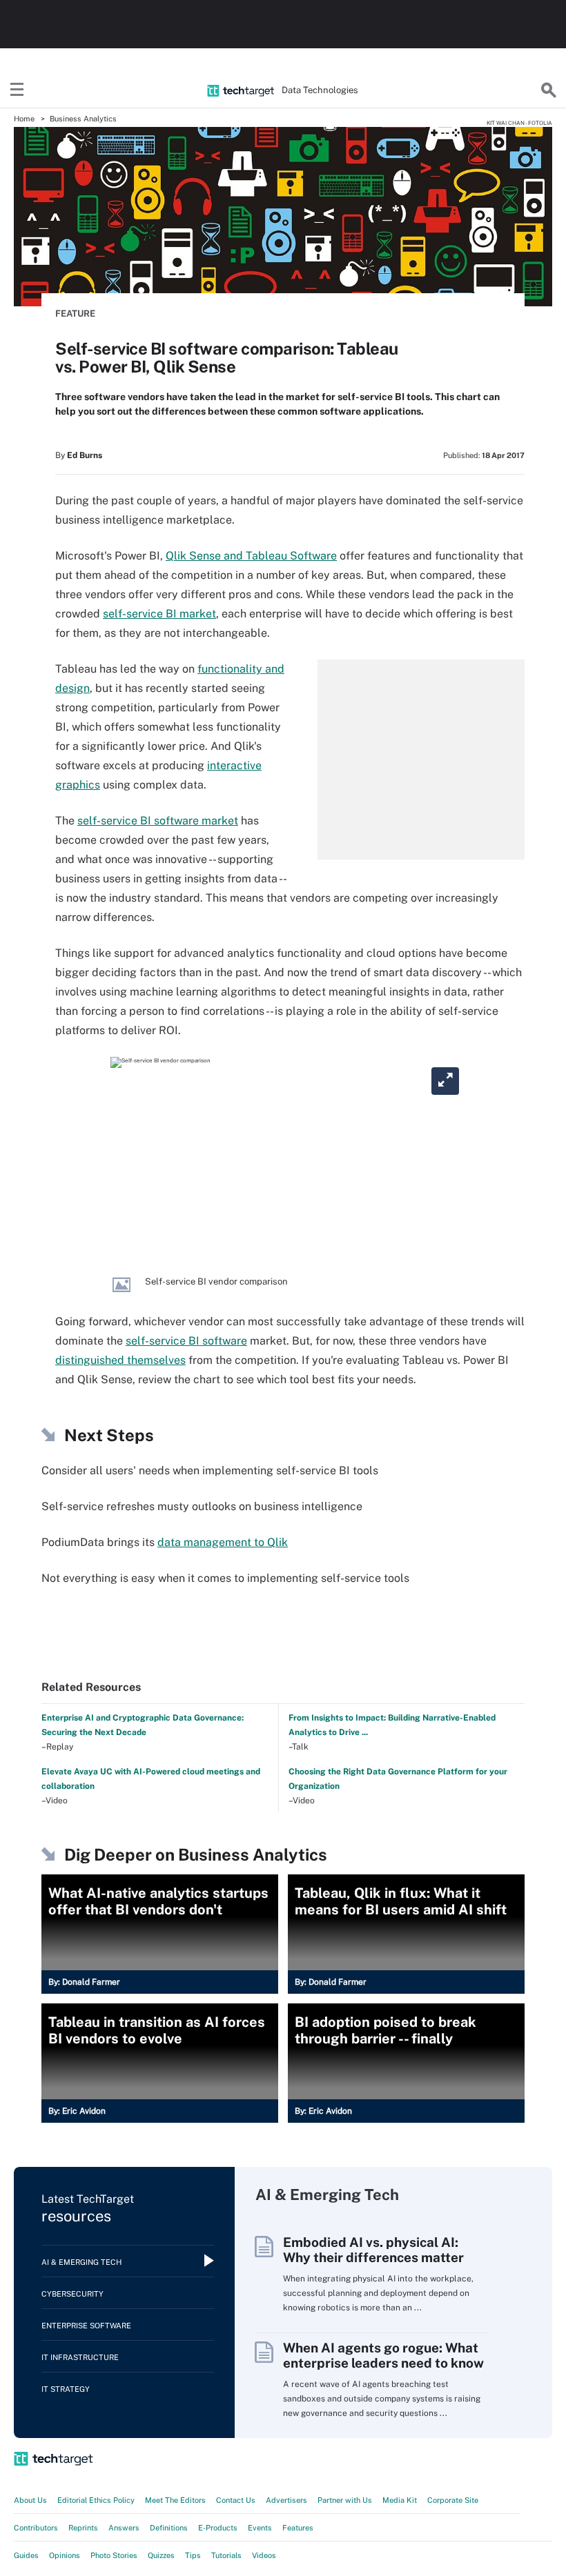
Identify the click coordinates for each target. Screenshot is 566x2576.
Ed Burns (85, 455)
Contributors (36, 2528)
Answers (124, 2528)
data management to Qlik (223, 1542)
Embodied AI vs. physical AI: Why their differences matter (373, 2250)
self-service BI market (159, 614)
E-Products (218, 2528)
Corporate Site (453, 2500)
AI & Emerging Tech (81, 2262)
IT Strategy (66, 2389)
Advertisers (286, 2500)
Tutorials (226, 2555)
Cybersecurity (72, 2294)
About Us (30, 2500)
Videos (264, 2555)
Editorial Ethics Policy (96, 2500)
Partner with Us (345, 2500)
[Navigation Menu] (17, 90)
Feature (75, 314)
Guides (26, 2555)
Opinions (65, 2555)
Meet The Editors (175, 2500)
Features (298, 2528)
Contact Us (236, 2500)
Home (24, 119)
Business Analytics (83, 119)
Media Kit (400, 2500)
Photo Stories (114, 2555)
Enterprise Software (86, 2326)
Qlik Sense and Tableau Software (251, 556)
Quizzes (161, 2555)
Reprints (83, 2528)
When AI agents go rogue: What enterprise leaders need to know (383, 2355)
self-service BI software (186, 1341)
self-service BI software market (158, 821)
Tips (193, 2555)
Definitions (169, 2528)
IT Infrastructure (80, 2357)
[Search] (549, 90)
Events (260, 2528)
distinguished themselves (120, 1360)
